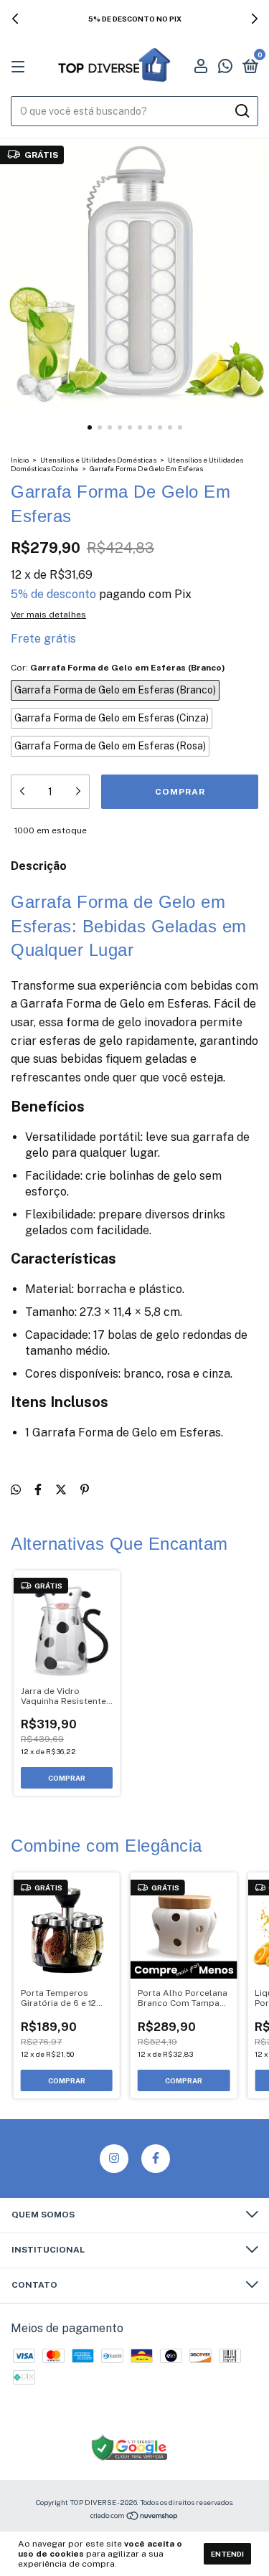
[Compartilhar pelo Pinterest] (85, 1490)
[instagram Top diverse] (114, 2159)
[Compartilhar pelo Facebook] (38, 1490)
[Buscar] (241, 111)
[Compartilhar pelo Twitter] (61, 1490)
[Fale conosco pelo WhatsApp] (225, 68)
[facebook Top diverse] (156, 2159)
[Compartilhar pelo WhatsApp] (16, 1490)
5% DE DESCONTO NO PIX (135, 19)
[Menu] (20, 67)
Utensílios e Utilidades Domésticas (98, 460)
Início (20, 460)
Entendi (227, 2554)
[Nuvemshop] (134, 2517)
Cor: (118, 668)
